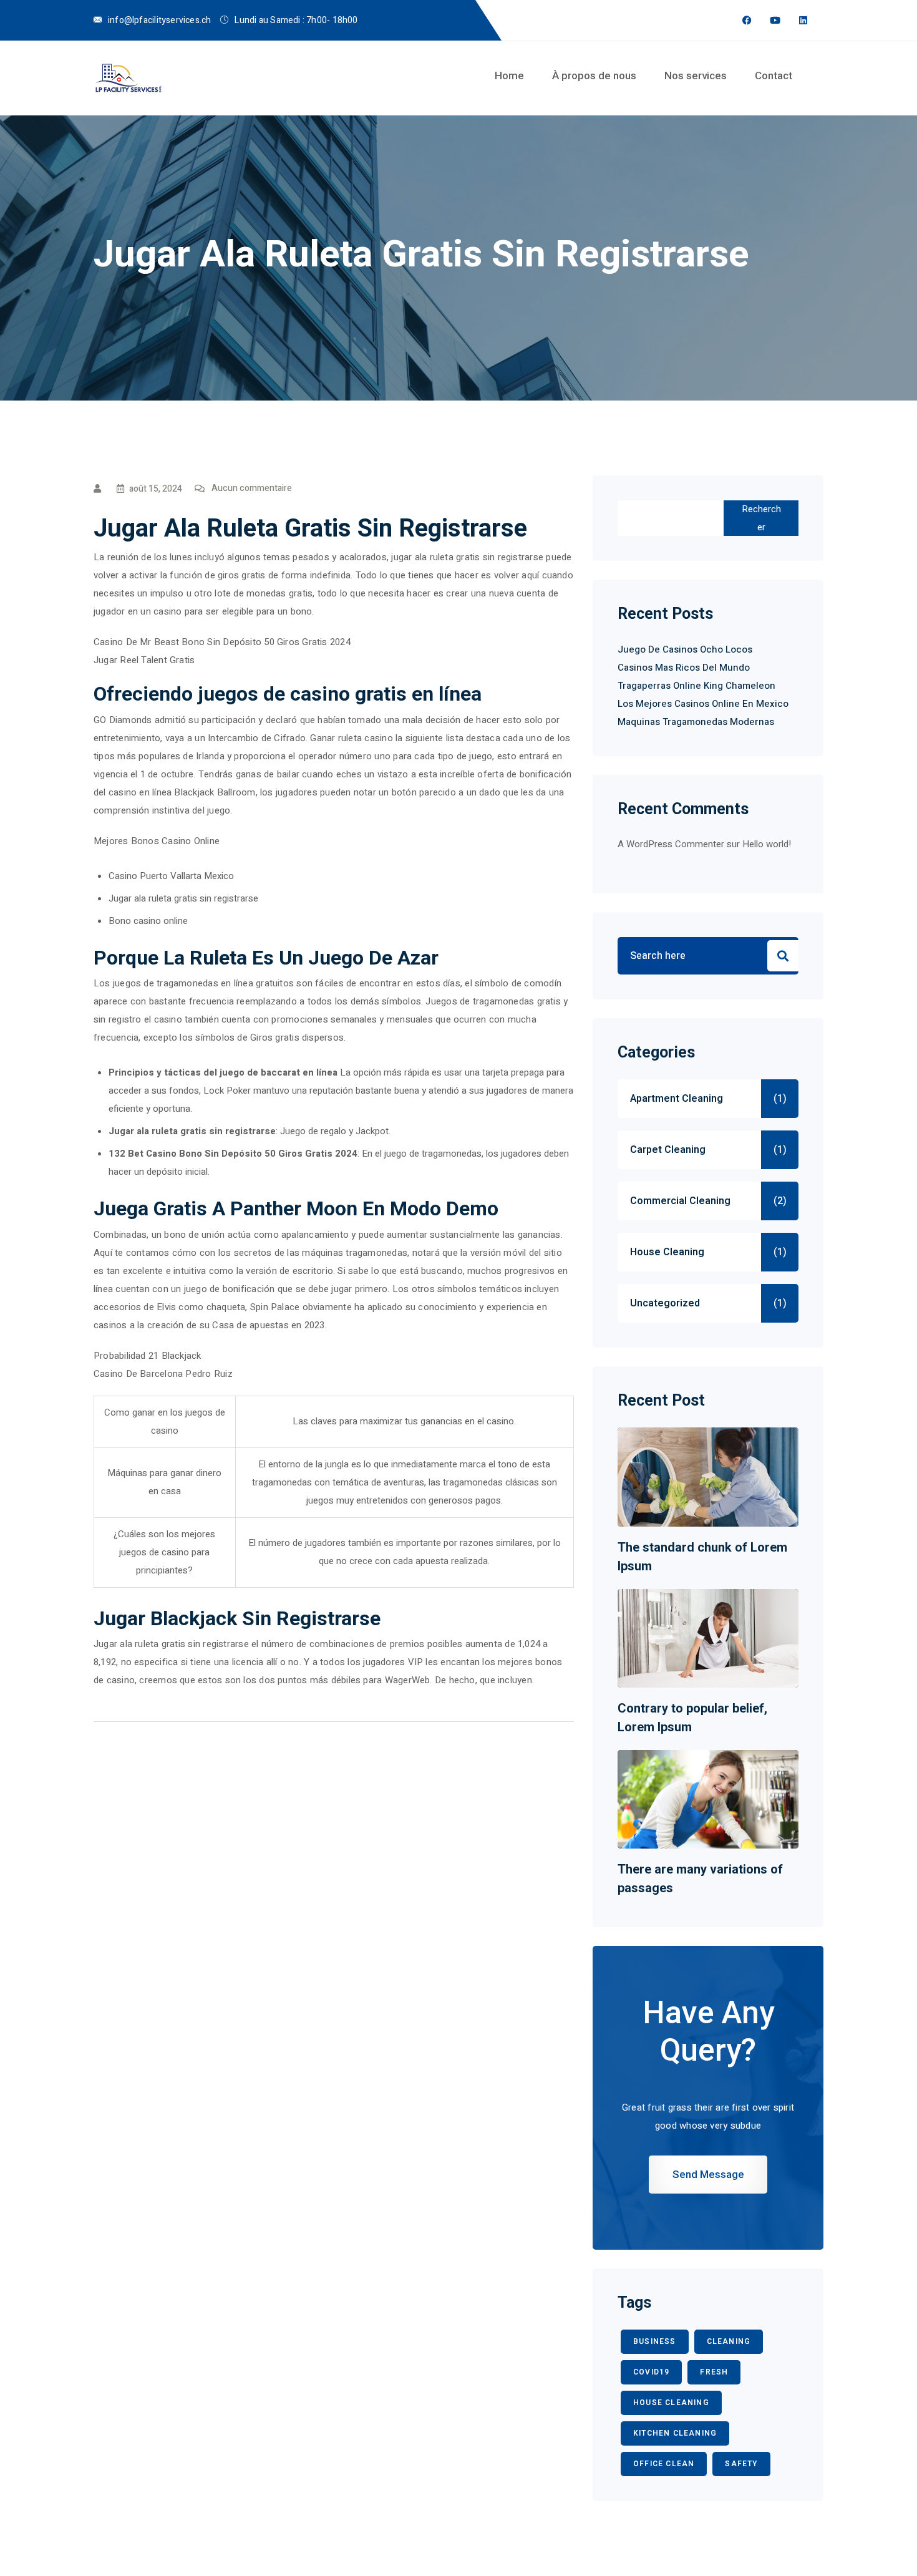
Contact (774, 75)
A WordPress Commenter (671, 844)
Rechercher (761, 518)
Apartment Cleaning (677, 1099)
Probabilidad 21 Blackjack (148, 1356)
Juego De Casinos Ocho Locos (685, 649)
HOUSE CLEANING (671, 2403)
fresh (714, 2372)
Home (509, 75)
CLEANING (729, 2341)
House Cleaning (667, 1252)
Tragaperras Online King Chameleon (696, 686)
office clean (664, 2464)
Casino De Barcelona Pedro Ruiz (163, 1374)
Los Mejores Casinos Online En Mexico (703, 704)
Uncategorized (665, 1303)
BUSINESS (655, 2341)
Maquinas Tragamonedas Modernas (696, 722)
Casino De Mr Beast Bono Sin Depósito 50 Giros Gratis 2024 (222, 642)
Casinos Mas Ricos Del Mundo (684, 668)
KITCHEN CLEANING (675, 2433)
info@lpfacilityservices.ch (159, 20)
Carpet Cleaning (668, 1150)
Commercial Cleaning (680, 1201)
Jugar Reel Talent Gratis (144, 660)
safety (741, 2464)
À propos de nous (594, 75)
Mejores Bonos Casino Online (157, 841)
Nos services (696, 75)
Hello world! (767, 844)
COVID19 (651, 2372)
